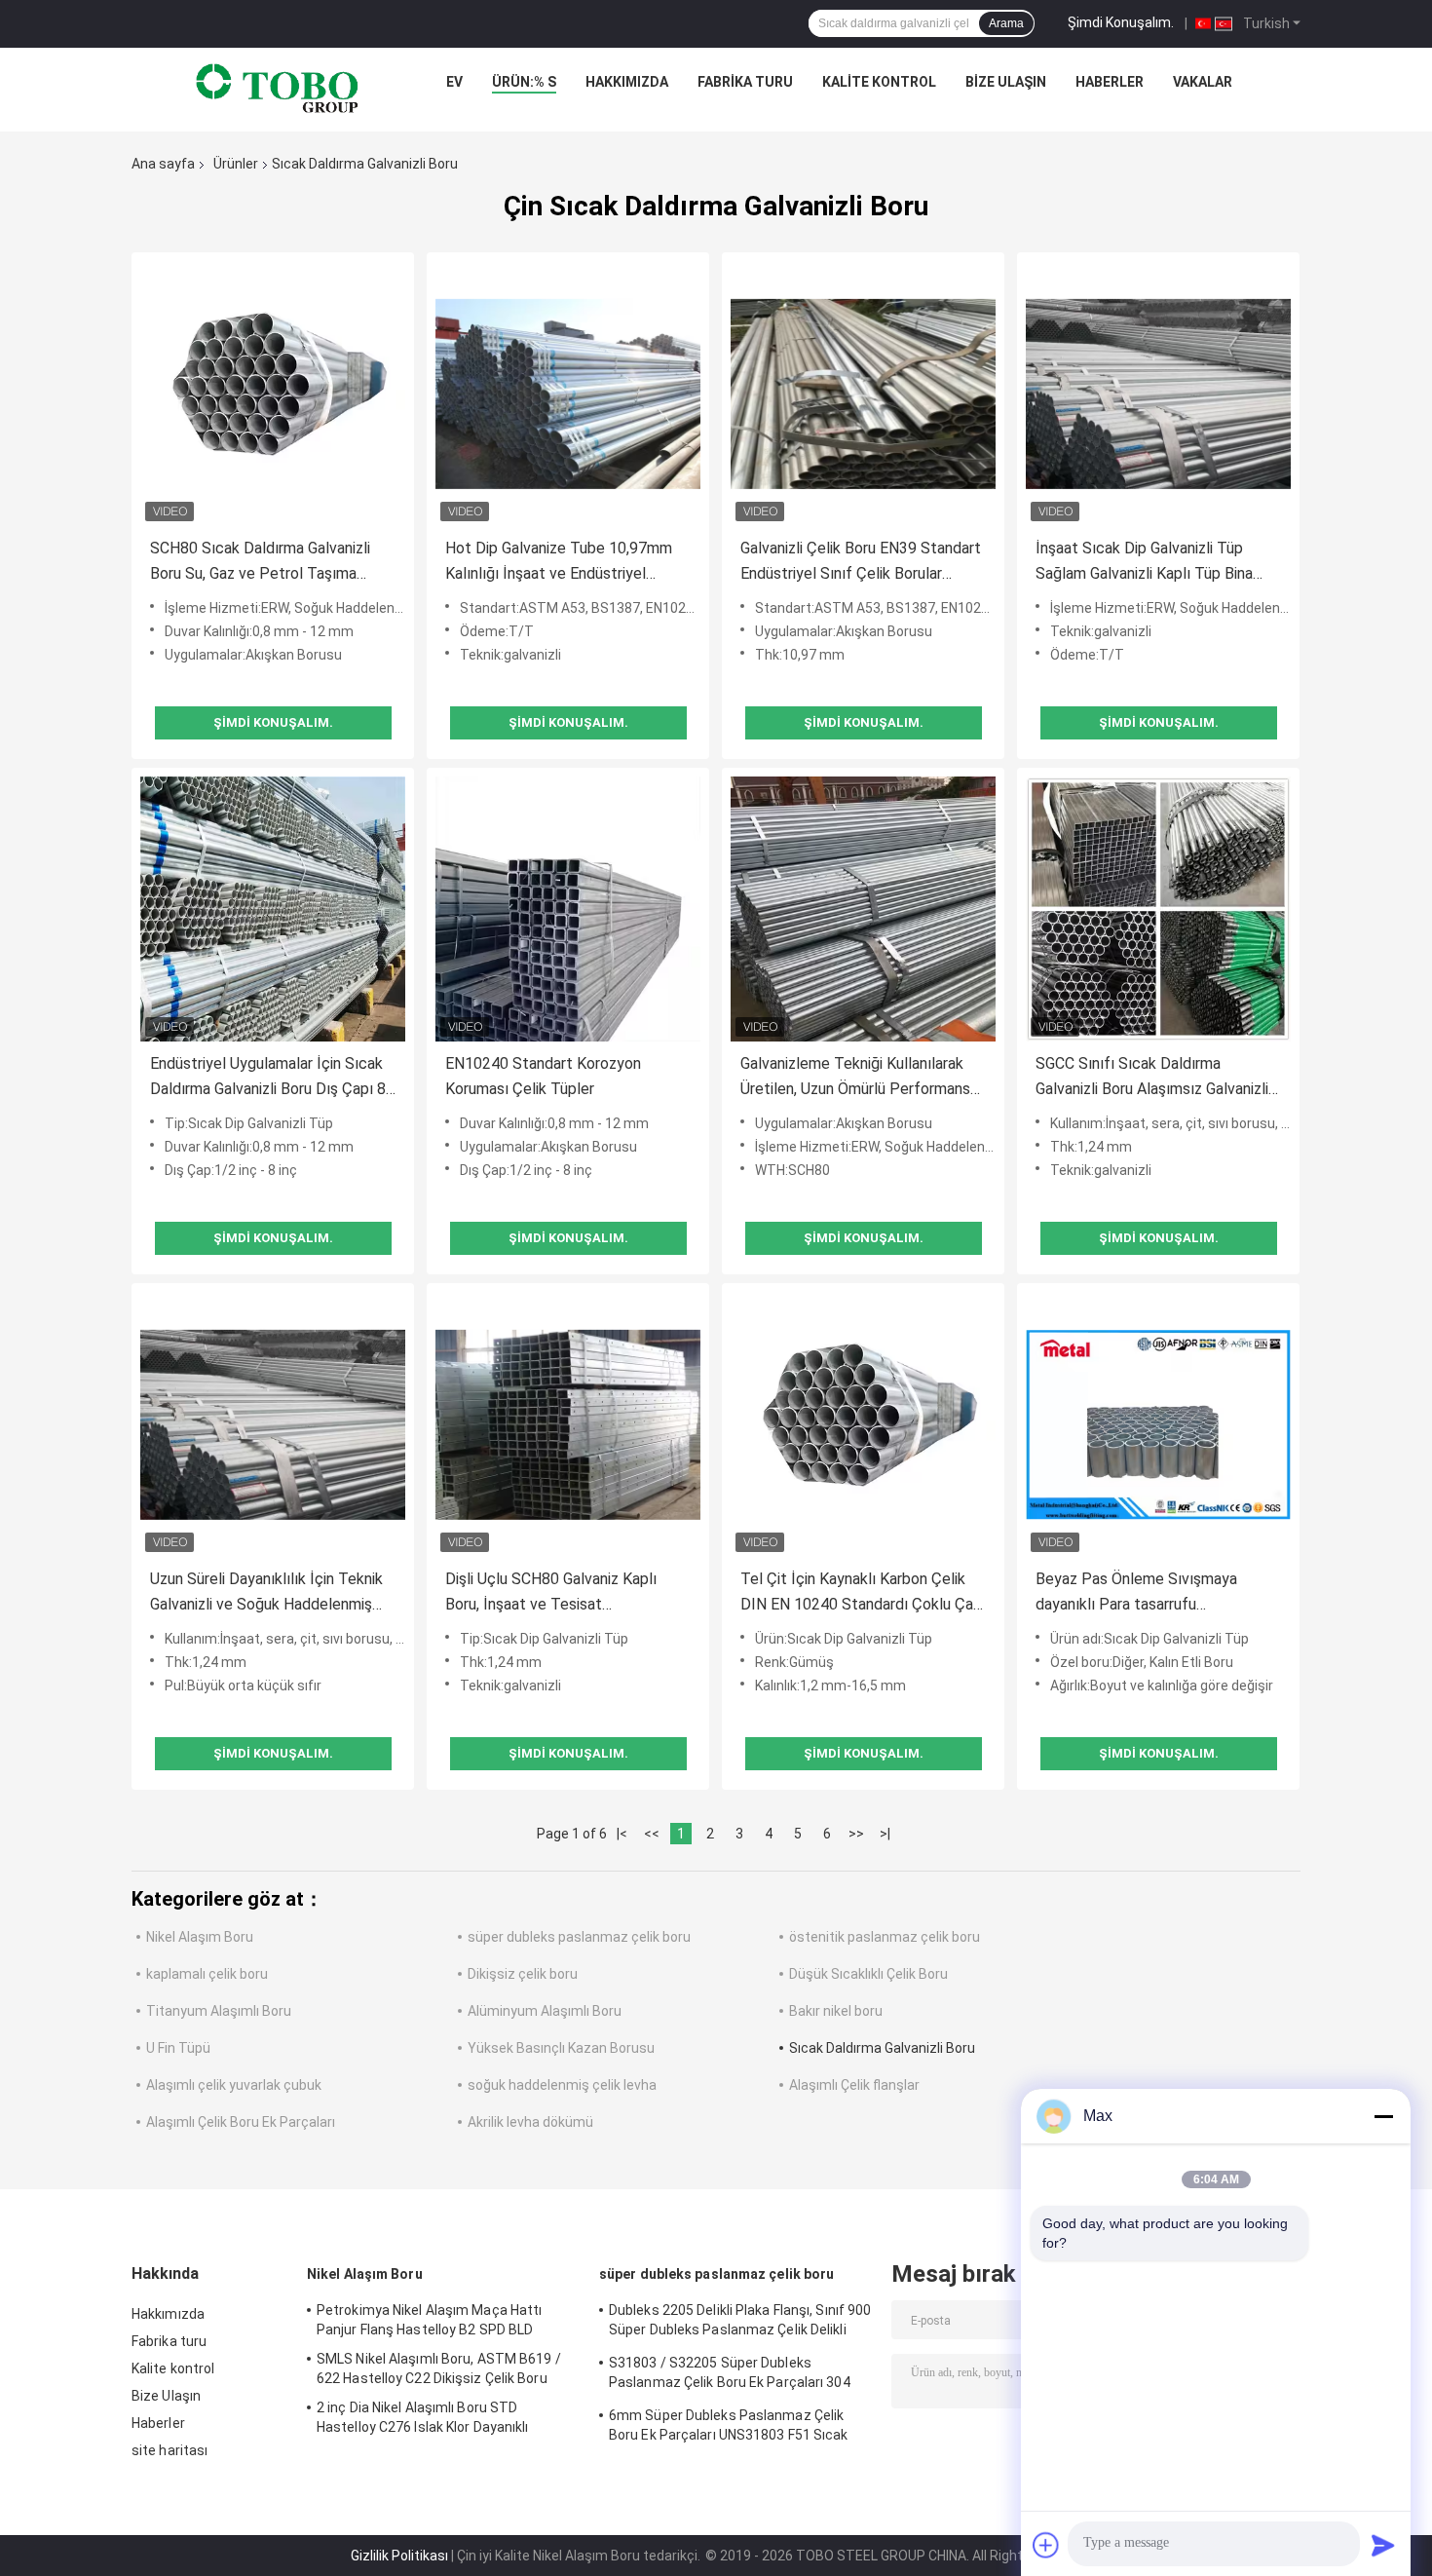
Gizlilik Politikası (399, 2556)
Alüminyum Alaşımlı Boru (545, 2011)
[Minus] (1383, 2116)
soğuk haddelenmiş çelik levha (562, 2085)
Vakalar (1203, 82)
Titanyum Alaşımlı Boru (219, 2011)
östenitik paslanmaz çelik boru (885, 1937)
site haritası (170, 2450)
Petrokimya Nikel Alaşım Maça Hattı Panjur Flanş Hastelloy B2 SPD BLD (429, 2320)
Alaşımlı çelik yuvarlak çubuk (234, 2085)
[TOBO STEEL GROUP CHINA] (278, 87)
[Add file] (1046, 2545)
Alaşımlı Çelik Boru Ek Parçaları (241, 2122)
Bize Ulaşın (1006, 82)
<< (652, 1834)
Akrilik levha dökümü (530, 2122)
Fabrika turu (745, 82)
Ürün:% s (524, 82)
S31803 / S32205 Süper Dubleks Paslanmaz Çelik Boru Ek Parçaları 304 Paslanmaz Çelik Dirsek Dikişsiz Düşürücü (740, 2375)
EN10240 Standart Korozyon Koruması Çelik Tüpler (543, 1076)
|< (622, 1834)
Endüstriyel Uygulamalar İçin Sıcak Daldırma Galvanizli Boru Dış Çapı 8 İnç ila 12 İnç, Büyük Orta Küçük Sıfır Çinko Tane (268, 1078)
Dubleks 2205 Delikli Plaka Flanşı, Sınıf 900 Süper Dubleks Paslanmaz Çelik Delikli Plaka (740, 2323)
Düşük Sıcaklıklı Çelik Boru (868, 1974)
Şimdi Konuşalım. (1121, 22)
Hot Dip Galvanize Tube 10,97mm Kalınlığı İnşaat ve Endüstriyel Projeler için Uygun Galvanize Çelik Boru (561, 563)
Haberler (1110, 82)
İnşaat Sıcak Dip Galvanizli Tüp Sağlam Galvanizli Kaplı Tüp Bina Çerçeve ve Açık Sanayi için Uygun (1152, 563)
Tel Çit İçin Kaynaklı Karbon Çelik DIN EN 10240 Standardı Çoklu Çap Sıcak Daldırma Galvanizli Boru (861, 1593)
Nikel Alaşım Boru (200, 1937)
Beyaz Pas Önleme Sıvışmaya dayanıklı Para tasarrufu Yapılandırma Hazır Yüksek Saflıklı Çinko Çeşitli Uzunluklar (1149, 1593)
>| (885, 1834)
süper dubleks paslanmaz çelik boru (579, 1937)
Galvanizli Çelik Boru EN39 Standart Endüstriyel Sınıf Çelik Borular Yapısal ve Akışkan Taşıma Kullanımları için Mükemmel (861, 563)
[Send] (1383, 2545)
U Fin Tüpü (178, 2048)
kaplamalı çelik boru (207, 1974)
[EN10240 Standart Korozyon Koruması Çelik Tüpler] (568, 909)
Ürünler (236, 164)
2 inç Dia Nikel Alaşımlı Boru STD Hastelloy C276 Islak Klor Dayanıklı (423, 2417)
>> (856, 1834)
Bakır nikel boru (836, 2011)
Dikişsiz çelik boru (523, 1974)
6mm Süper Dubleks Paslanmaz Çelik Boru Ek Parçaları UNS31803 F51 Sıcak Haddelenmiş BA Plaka (729, 2428)
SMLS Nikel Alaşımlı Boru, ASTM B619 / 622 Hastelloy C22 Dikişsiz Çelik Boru (439, 2368)
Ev (454, 82)
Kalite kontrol (879, 82)
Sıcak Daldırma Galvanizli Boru (882, 2048)
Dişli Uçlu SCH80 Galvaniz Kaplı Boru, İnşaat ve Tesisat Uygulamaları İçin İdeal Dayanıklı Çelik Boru (554, 1593)
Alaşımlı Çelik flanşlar (854, 2085)
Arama (1006, 23)
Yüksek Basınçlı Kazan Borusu (561, 2048)
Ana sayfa (163, 164)
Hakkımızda (627, 82)
